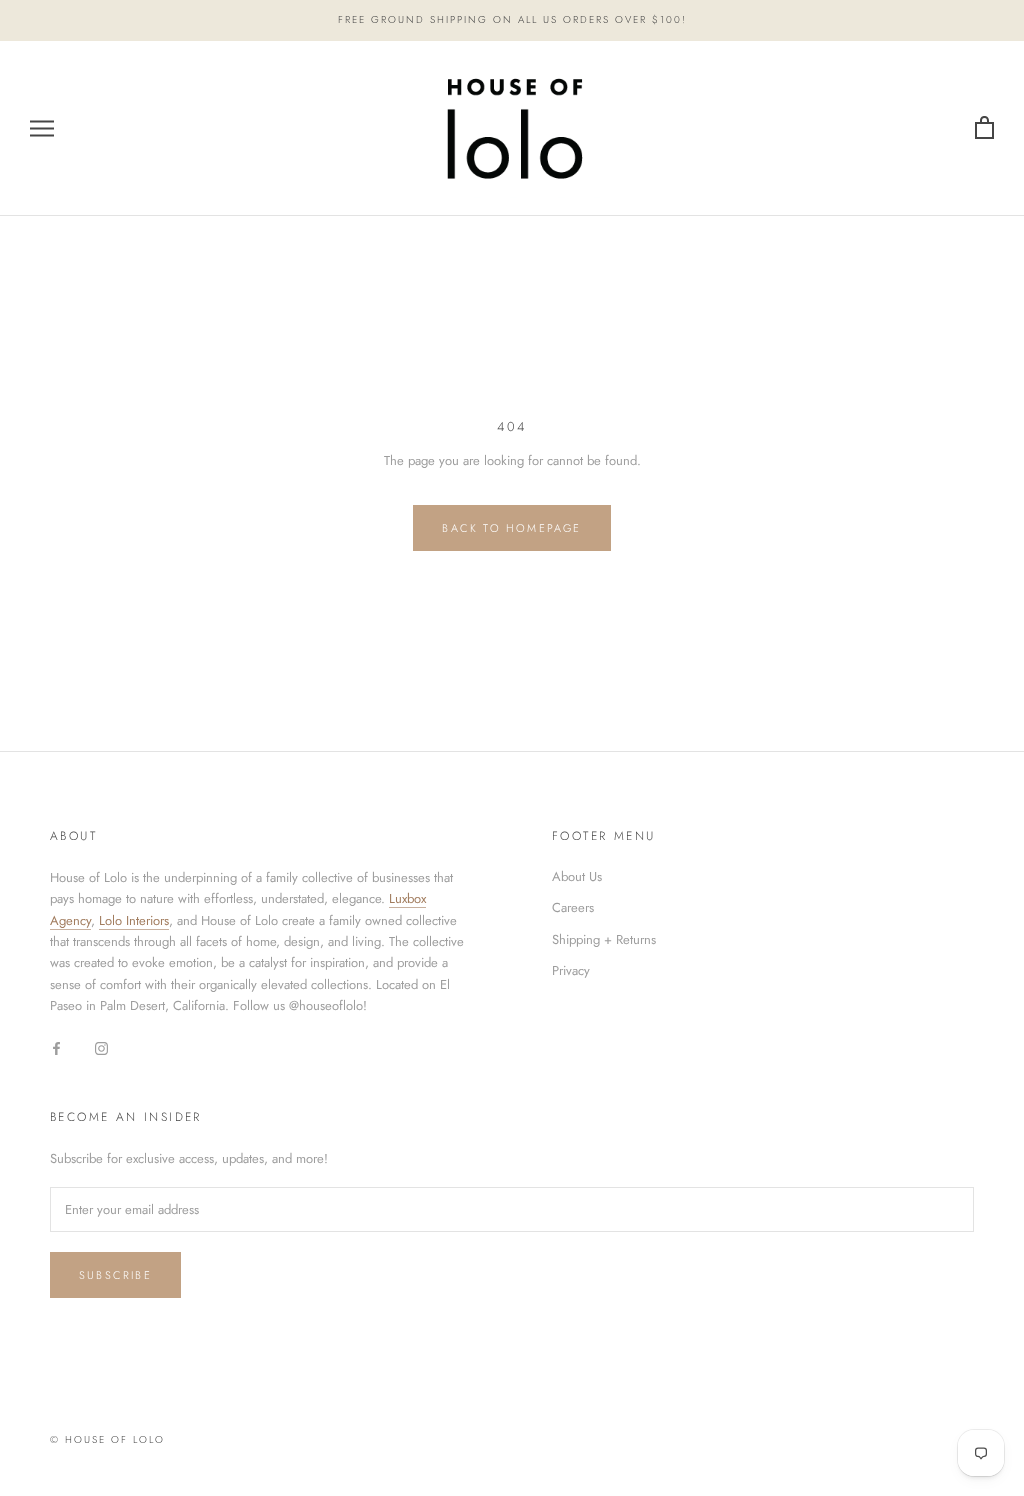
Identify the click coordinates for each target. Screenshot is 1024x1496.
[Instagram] (101, 1047)
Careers (573, 907)
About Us (577, 876)
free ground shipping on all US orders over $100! (512, 19)
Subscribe (115, 1275)
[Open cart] (984, 128)
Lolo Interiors (134, 920)
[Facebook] (56, 1047)
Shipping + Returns (604, 939)
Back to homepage (511, 528)
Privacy (571, 970)
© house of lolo (107, 1439)
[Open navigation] (42, 128)
